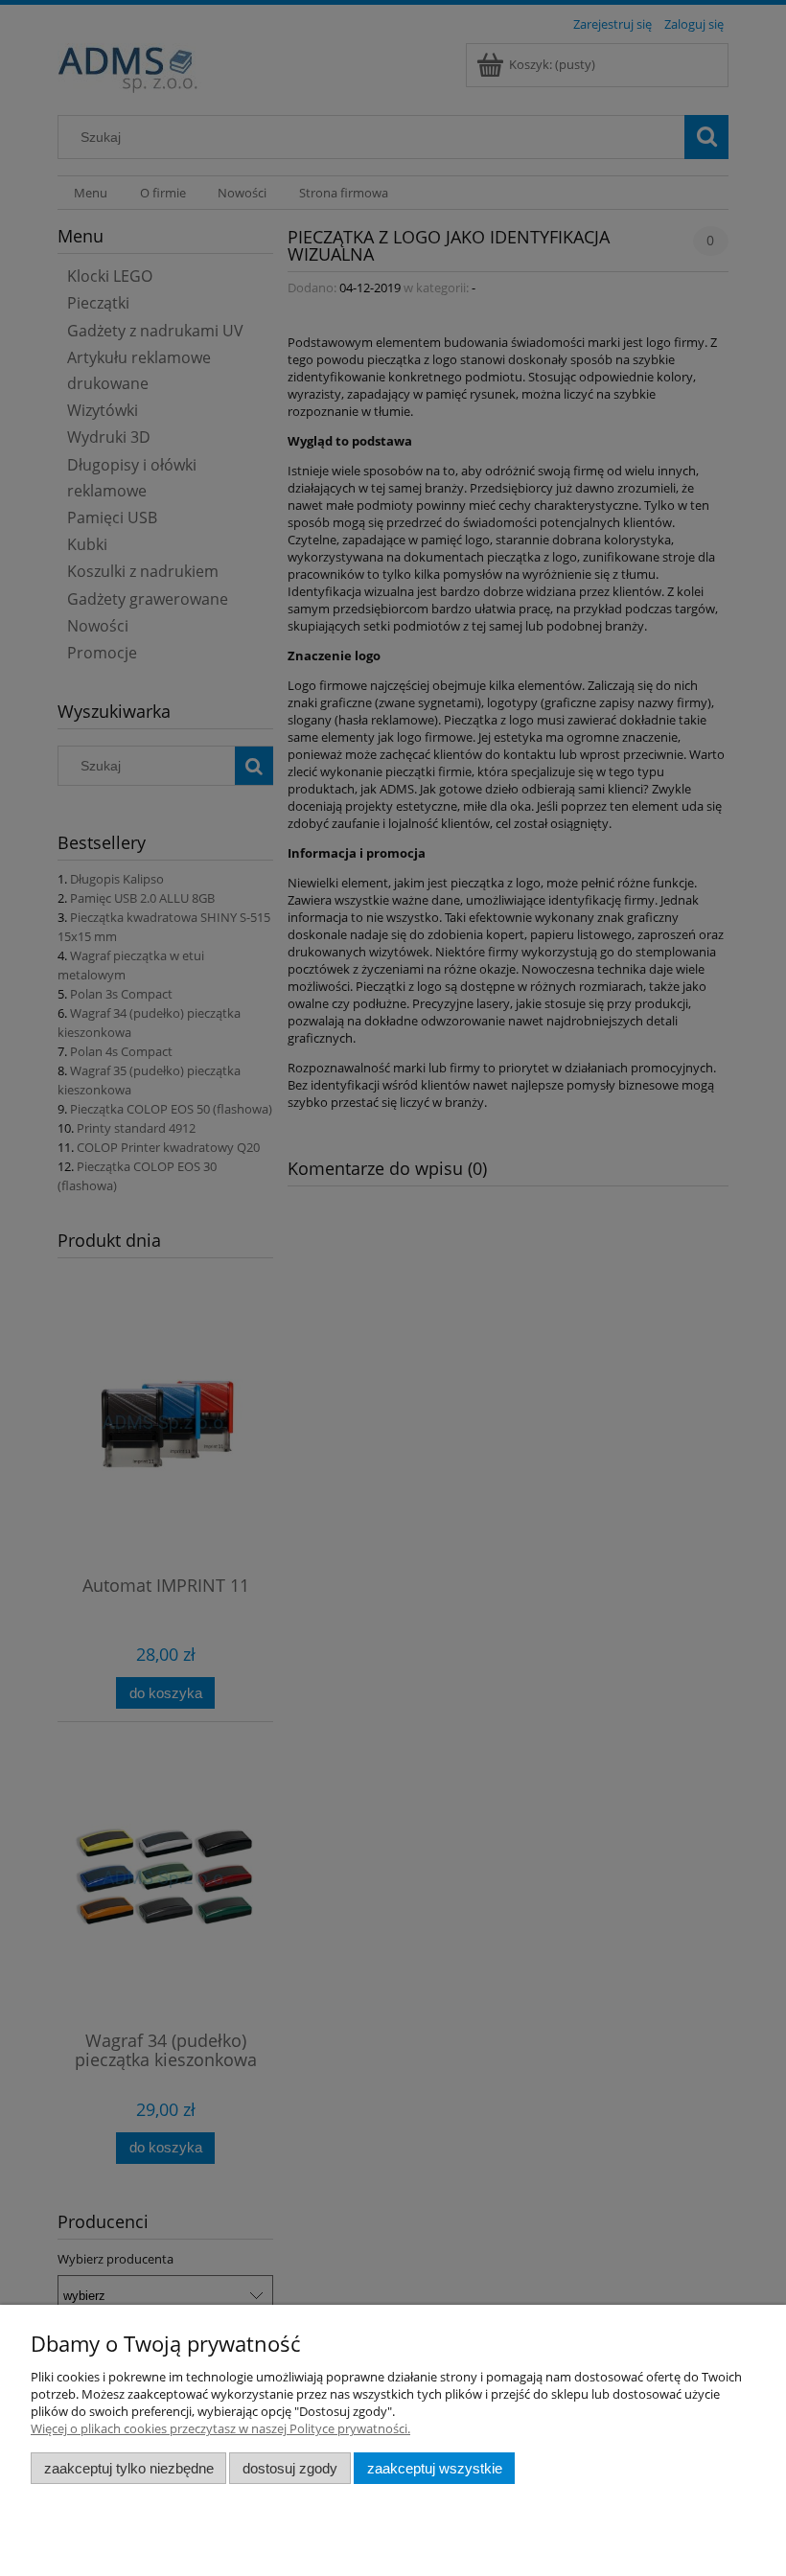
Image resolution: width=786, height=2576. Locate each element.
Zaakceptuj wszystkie (435, 2468)
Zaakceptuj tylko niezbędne (129, 2468)
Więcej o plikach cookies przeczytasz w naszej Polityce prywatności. (220, 2428)
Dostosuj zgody (290, 2468)
